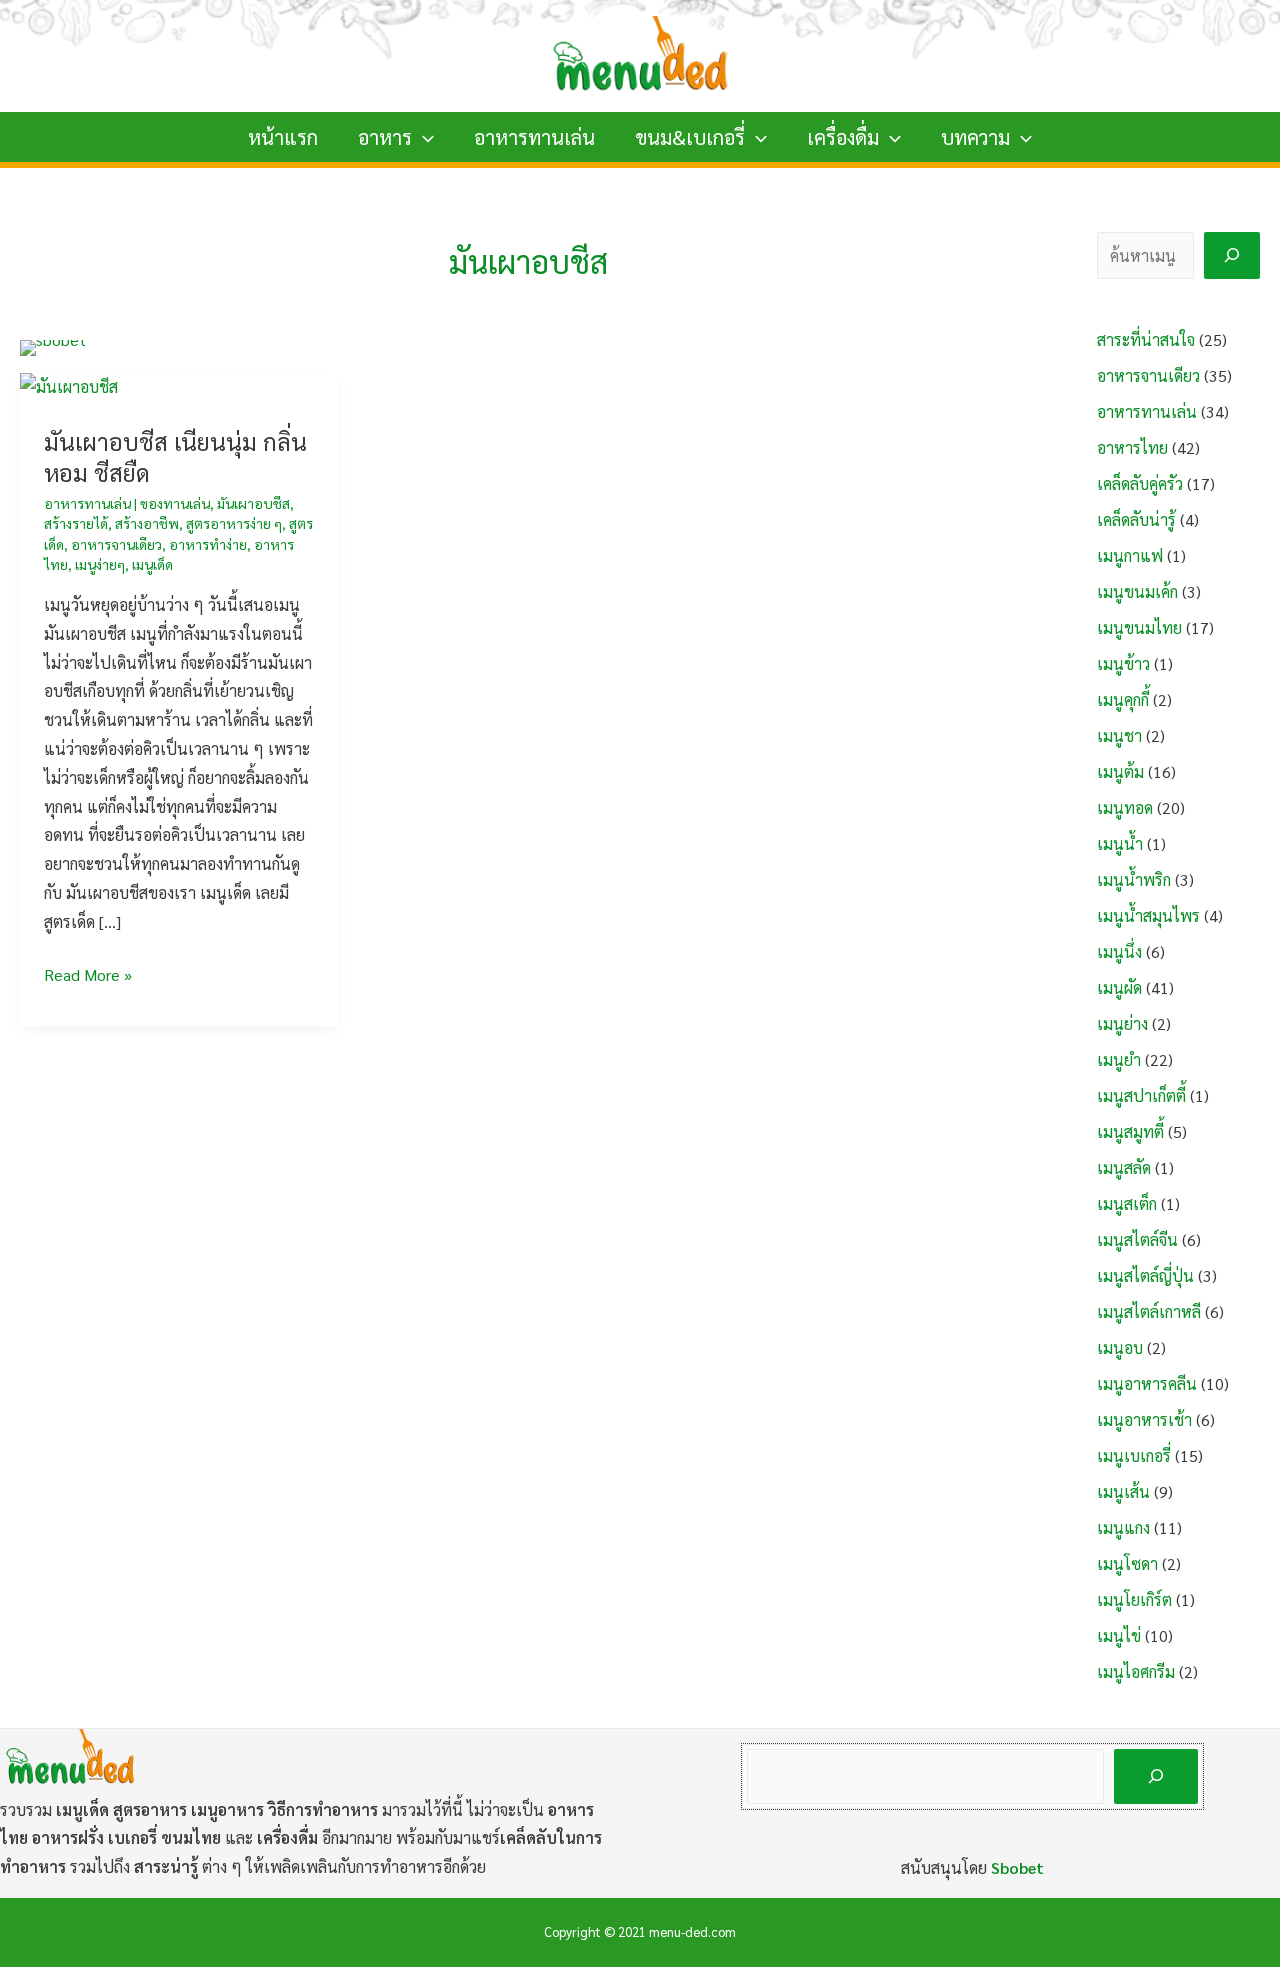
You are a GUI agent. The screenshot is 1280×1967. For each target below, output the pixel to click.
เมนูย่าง (1122, 1023)
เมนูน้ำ (1120, 843)
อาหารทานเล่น (534, 137)
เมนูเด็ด (152, 564)
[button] (423, 137)
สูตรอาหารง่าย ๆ (234, 523)
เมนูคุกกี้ (1123, 699)
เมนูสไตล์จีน (1137, 1239)
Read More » (88, 976)
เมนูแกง (1123, 1527)
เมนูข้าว (1123, 663)
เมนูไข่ (1119, 1635)
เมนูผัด (1119, 987)
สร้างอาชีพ (147, 523)
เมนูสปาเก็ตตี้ (1141, 1095)
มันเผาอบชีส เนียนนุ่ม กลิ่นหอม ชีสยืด (175, 456)
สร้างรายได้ (76, 523)
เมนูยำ (1119, 1059)
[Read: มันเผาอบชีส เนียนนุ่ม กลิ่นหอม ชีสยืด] (69, 384)
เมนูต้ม (1120, 771)
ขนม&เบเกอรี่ (690, 137)
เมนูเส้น (1123, 1491)
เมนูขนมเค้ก (1137, 591)
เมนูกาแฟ (1130, 555)
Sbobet (1017, 1867)
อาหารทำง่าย (208, 544)
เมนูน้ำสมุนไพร (1148, 915)
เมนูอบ (1120, 1347)
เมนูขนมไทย (1139, 627)
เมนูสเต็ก (1127, 1203)
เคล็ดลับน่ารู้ (1136, 519)
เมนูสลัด (1124, 1167)
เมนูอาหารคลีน (1147, 1383)
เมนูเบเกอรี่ (1134, 1455)
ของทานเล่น (175, 503)
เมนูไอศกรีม (1136, 1671)
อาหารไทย (1132, 447)
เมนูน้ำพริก (1134, 879)
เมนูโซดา (1127, 1563)
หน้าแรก (283, 137)
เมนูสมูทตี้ (1130, 1131)
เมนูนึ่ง (1119, 951)
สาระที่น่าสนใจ (1146, 339)
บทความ (975, 137)
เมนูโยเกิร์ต (1134, 1599)
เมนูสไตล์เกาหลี (1149, 1311)
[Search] (1232, 255)
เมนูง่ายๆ (100, 564)
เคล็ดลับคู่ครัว (1140, 483)
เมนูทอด (1125, 807)
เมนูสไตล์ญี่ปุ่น (1145, 1275)
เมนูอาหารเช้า (1144, 1419)
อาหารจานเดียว (116, 544)
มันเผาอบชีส (253, 503)
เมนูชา (1119, 735)
